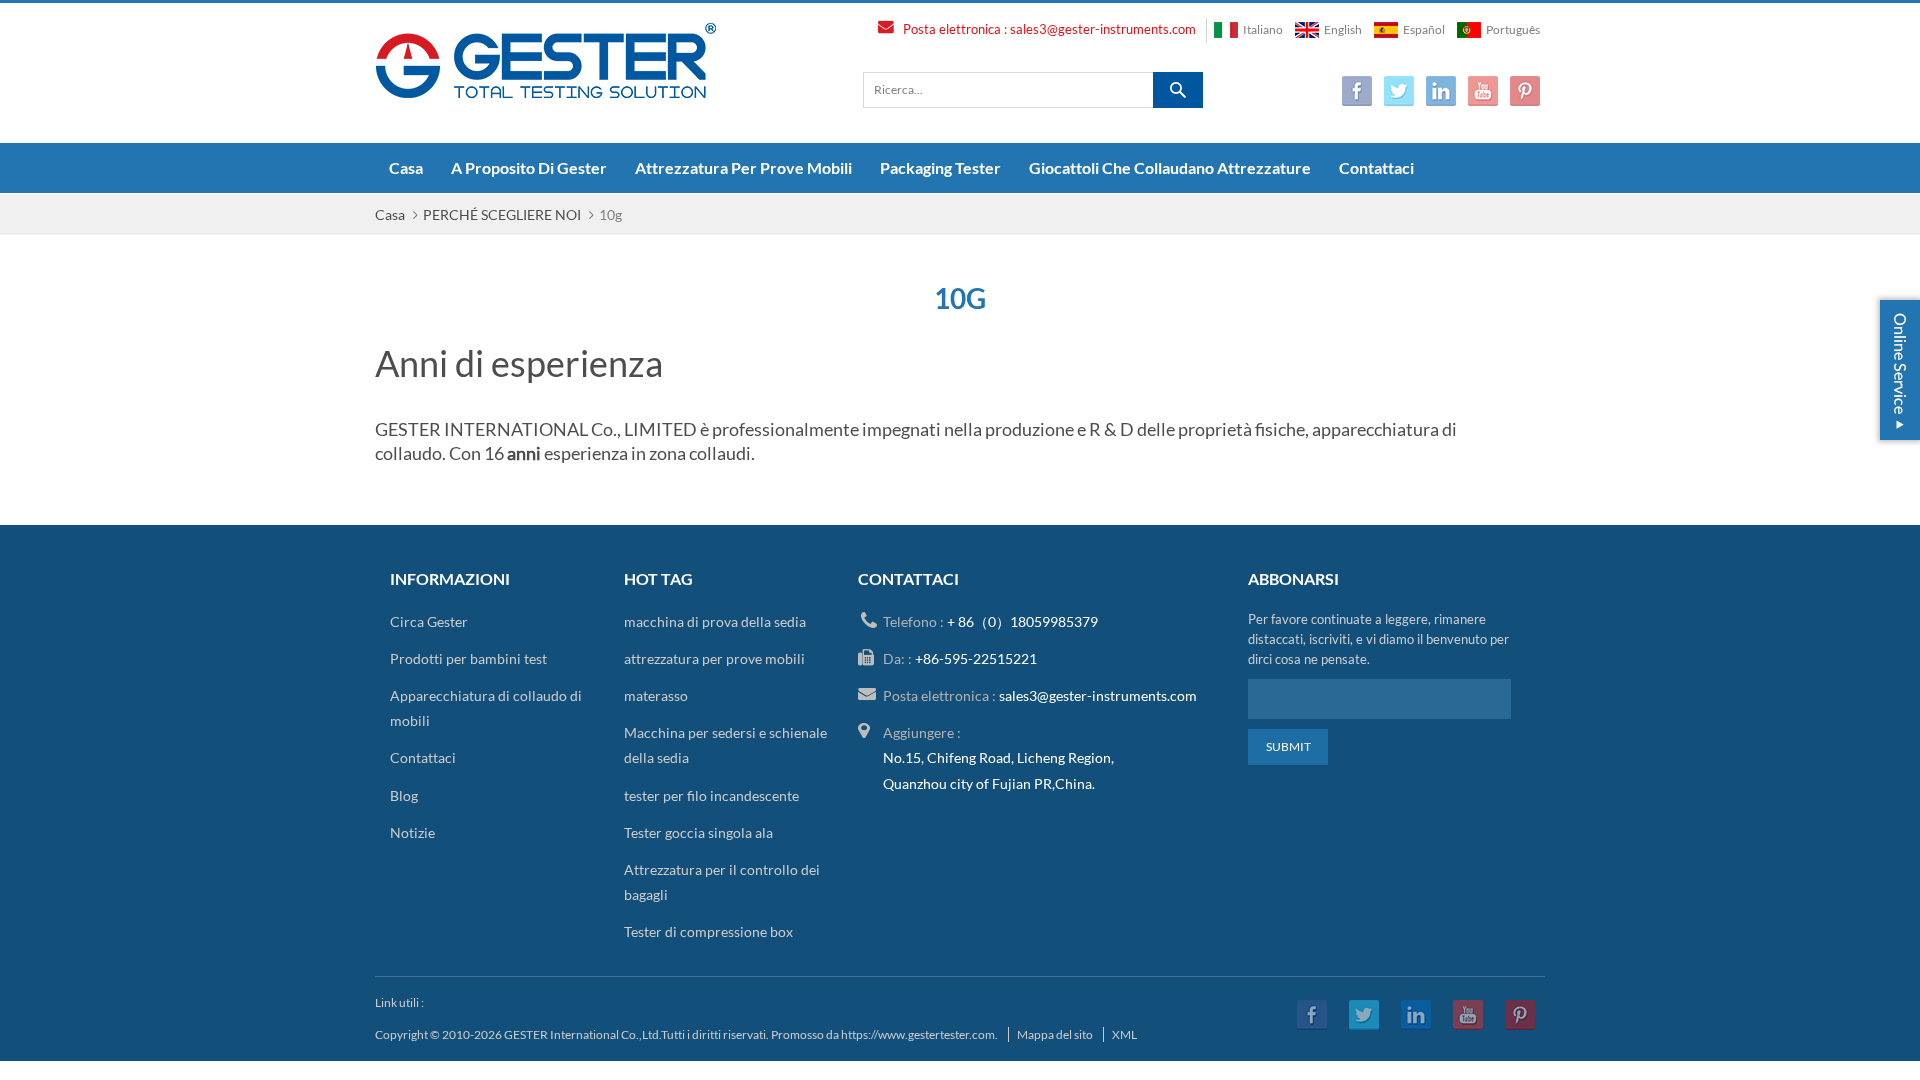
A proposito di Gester (529, 167)
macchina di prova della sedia (715, 621)
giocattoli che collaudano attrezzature (1170, 167)
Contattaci (1376, 167)
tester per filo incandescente (711, 795)
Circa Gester (429, 621)
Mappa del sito (1055, 1034)
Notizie (412, 832)
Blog (404, 795)
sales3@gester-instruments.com (1103, 29)
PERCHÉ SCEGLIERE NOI (502, 214)
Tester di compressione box (708, 931)
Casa (406, 167)
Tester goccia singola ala (698, 832)
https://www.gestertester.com (918, 1034)
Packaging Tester (940, 167)
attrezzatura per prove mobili (743, 167)
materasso (656, 695)
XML (1124, 1034)
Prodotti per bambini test (468, 658)
